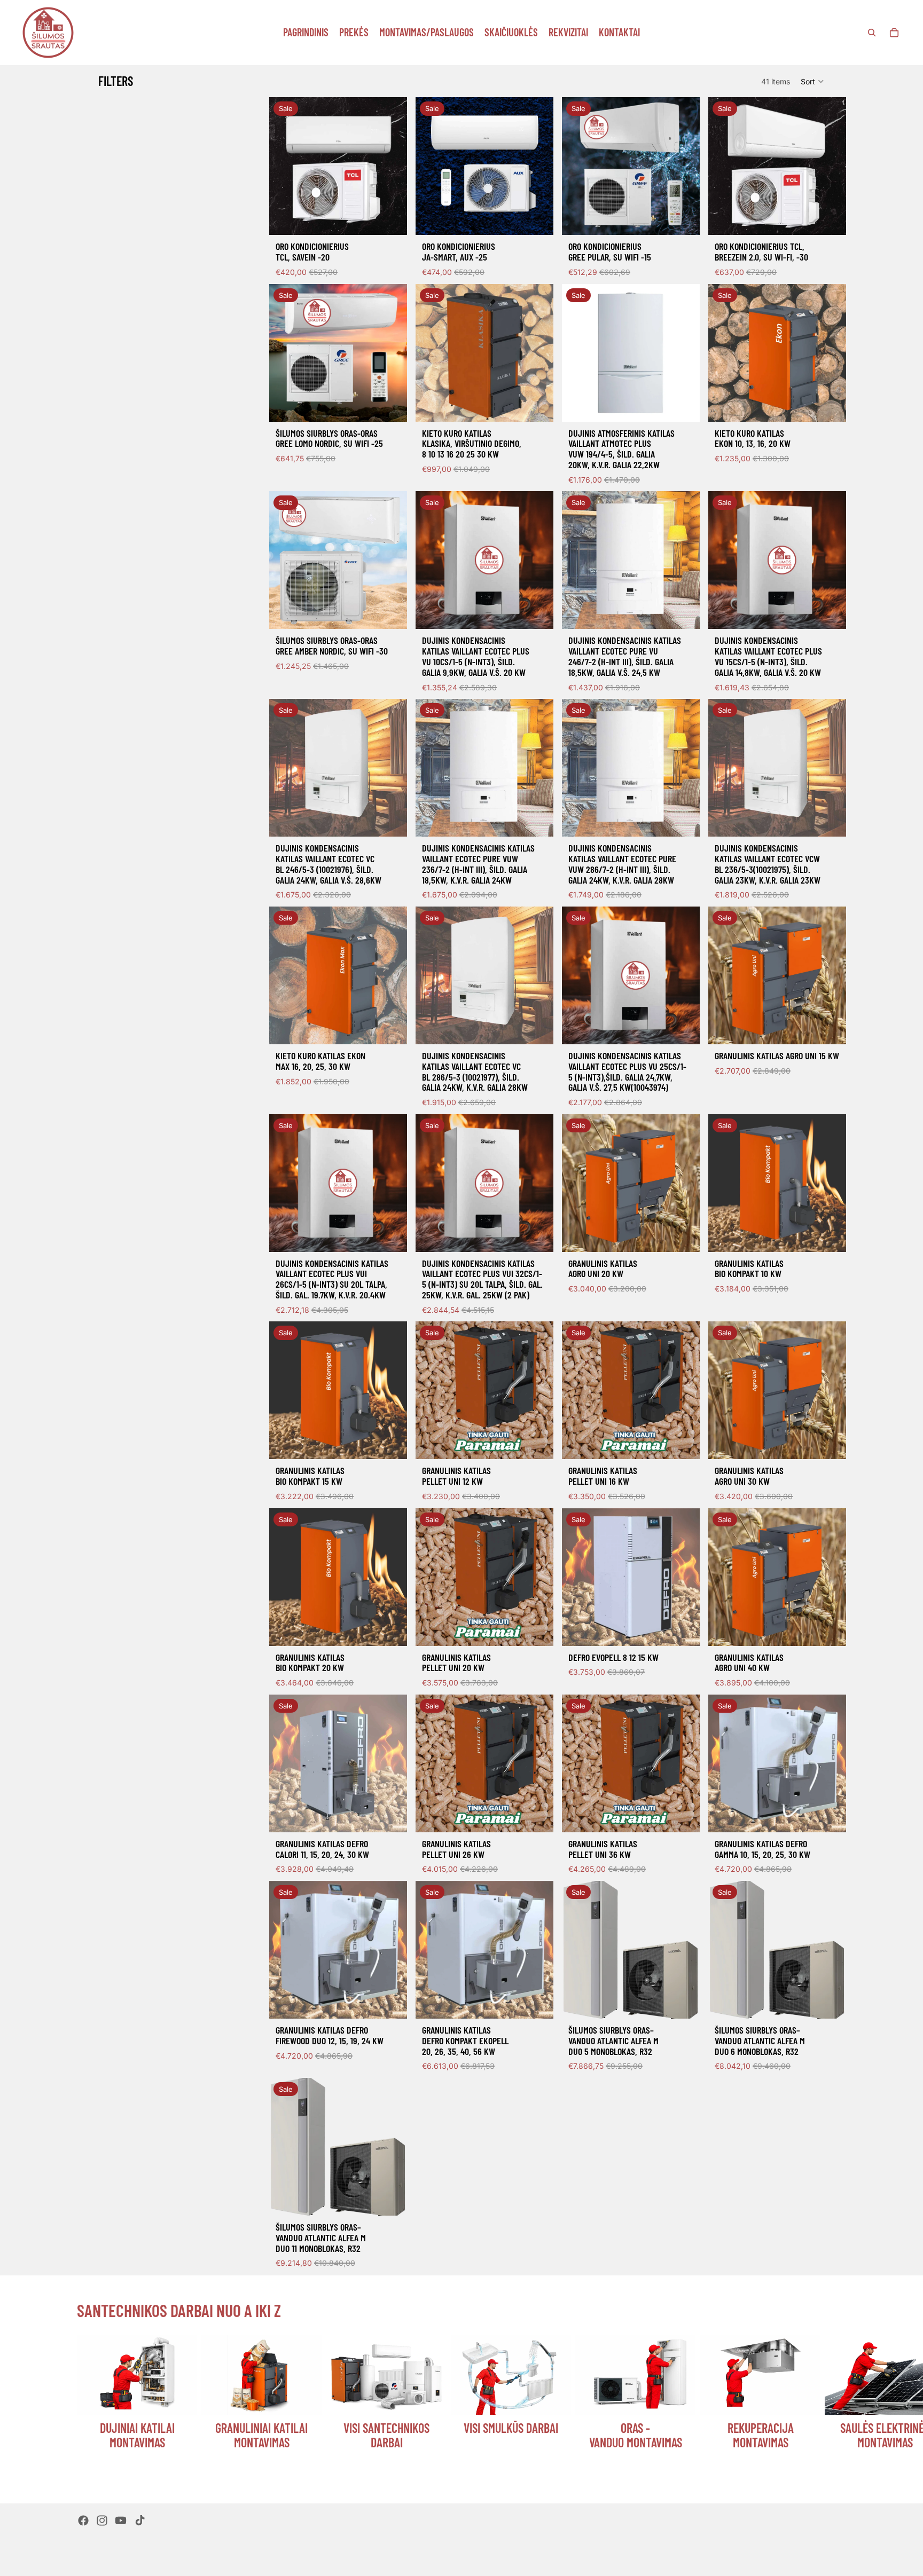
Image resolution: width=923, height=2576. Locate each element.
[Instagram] (102, 2520)
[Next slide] (833, 2406)
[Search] (872, 33)
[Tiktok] (140, 2520)
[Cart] (894, 33)
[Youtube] (121, 2520)
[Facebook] (83, 2520)
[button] (813, 81)
